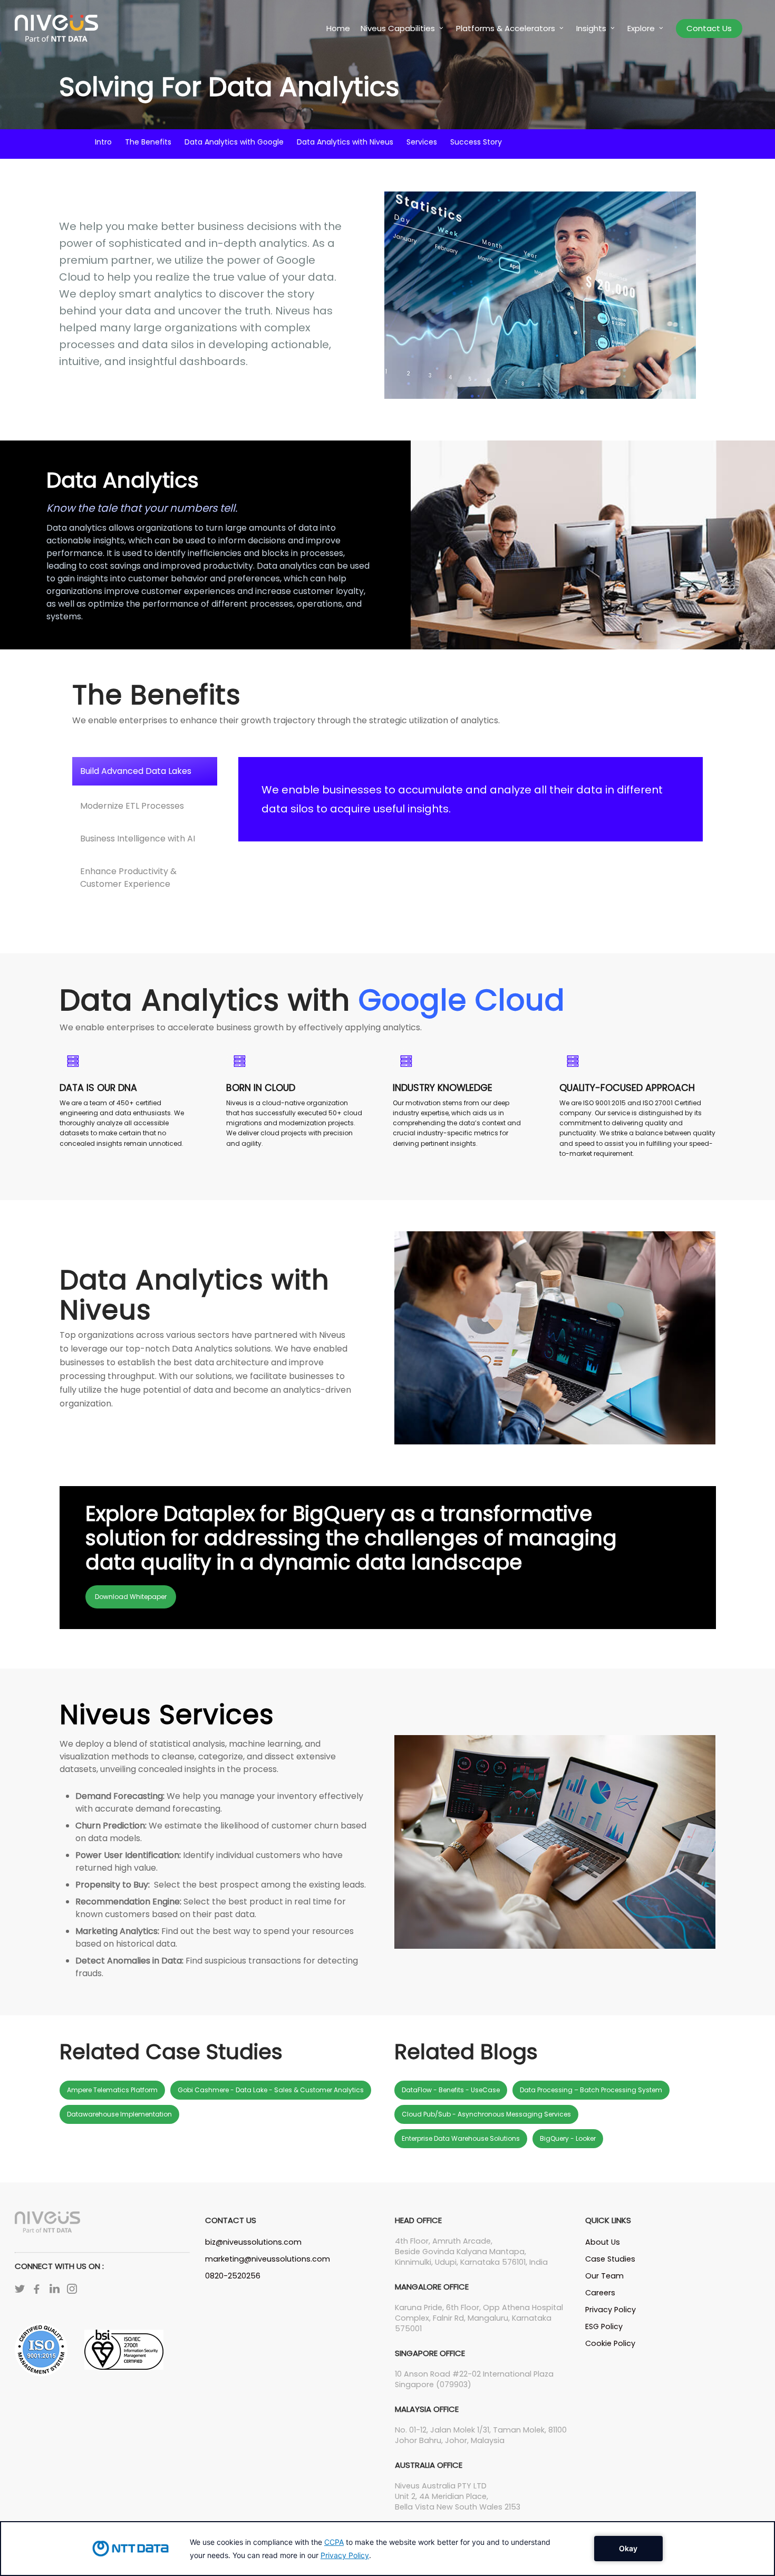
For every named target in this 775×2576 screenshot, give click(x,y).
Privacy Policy (611, 2310)
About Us (603, 2242)
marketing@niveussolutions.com (268, 2259)
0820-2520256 (233, 2276)
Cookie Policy (610, 2343)
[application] (387, 2549)
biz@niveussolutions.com (253, 2242)
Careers (600, 2293)
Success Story (476, 142)
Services (422, 142)
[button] (145, 772)
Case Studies (610, 2259)
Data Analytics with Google (234, 142)
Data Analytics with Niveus (345, 142)
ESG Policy (604, 2326)
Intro (103, 142)
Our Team (604, 2276)
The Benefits (148, 142)
